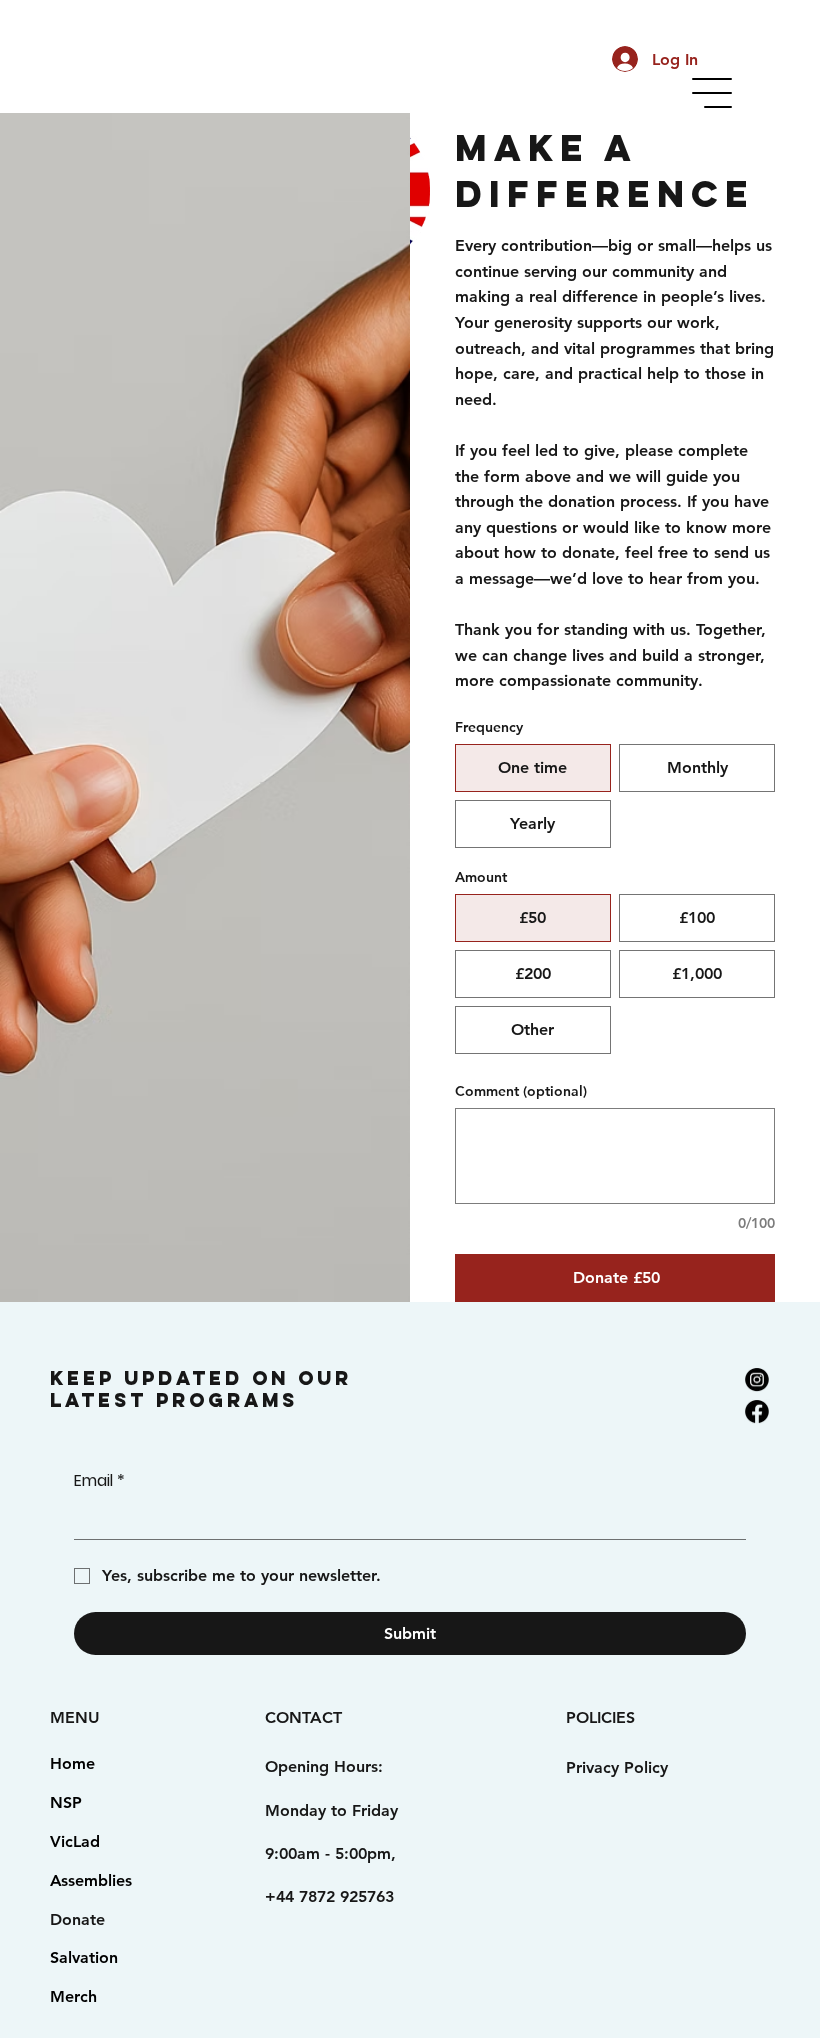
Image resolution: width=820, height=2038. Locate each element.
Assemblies (91, 1880)
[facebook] (757, 1411)
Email (99, 1481)
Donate (77, 1919)
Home (72, 1763)
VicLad (75, 1841)
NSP (66, 1802)
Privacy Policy (617, 1767)
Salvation (84, 1957)
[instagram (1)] (757, 1379)
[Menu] (713, 93)
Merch (73, 1996)
